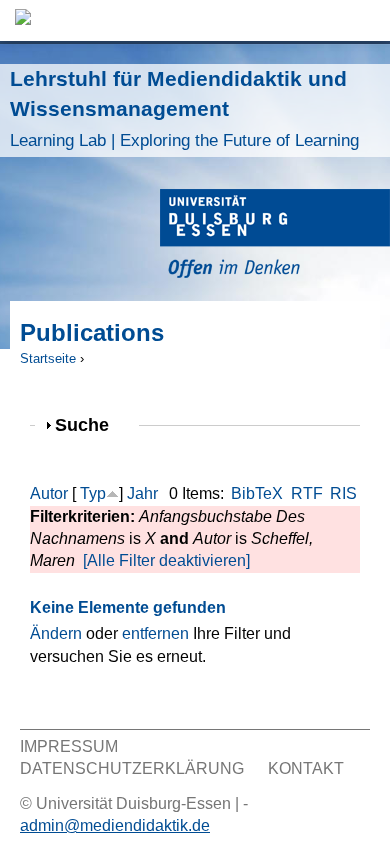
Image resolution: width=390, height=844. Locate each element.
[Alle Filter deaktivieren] (166, 560)
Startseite (48, 358)
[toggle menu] (365, 20)
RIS (343, 493)
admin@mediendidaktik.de (115, 825)
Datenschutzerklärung (132, 768)
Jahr (142, 493)
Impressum (69, 746)
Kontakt (306, 768)
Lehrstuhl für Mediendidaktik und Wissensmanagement (184, 108)
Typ (93, 493)
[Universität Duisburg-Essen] (275, 236)
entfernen (155, 633)
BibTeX (257, 493)
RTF (307, 493)
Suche (90, 424)
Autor (49, 493)
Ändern (56, 633)
